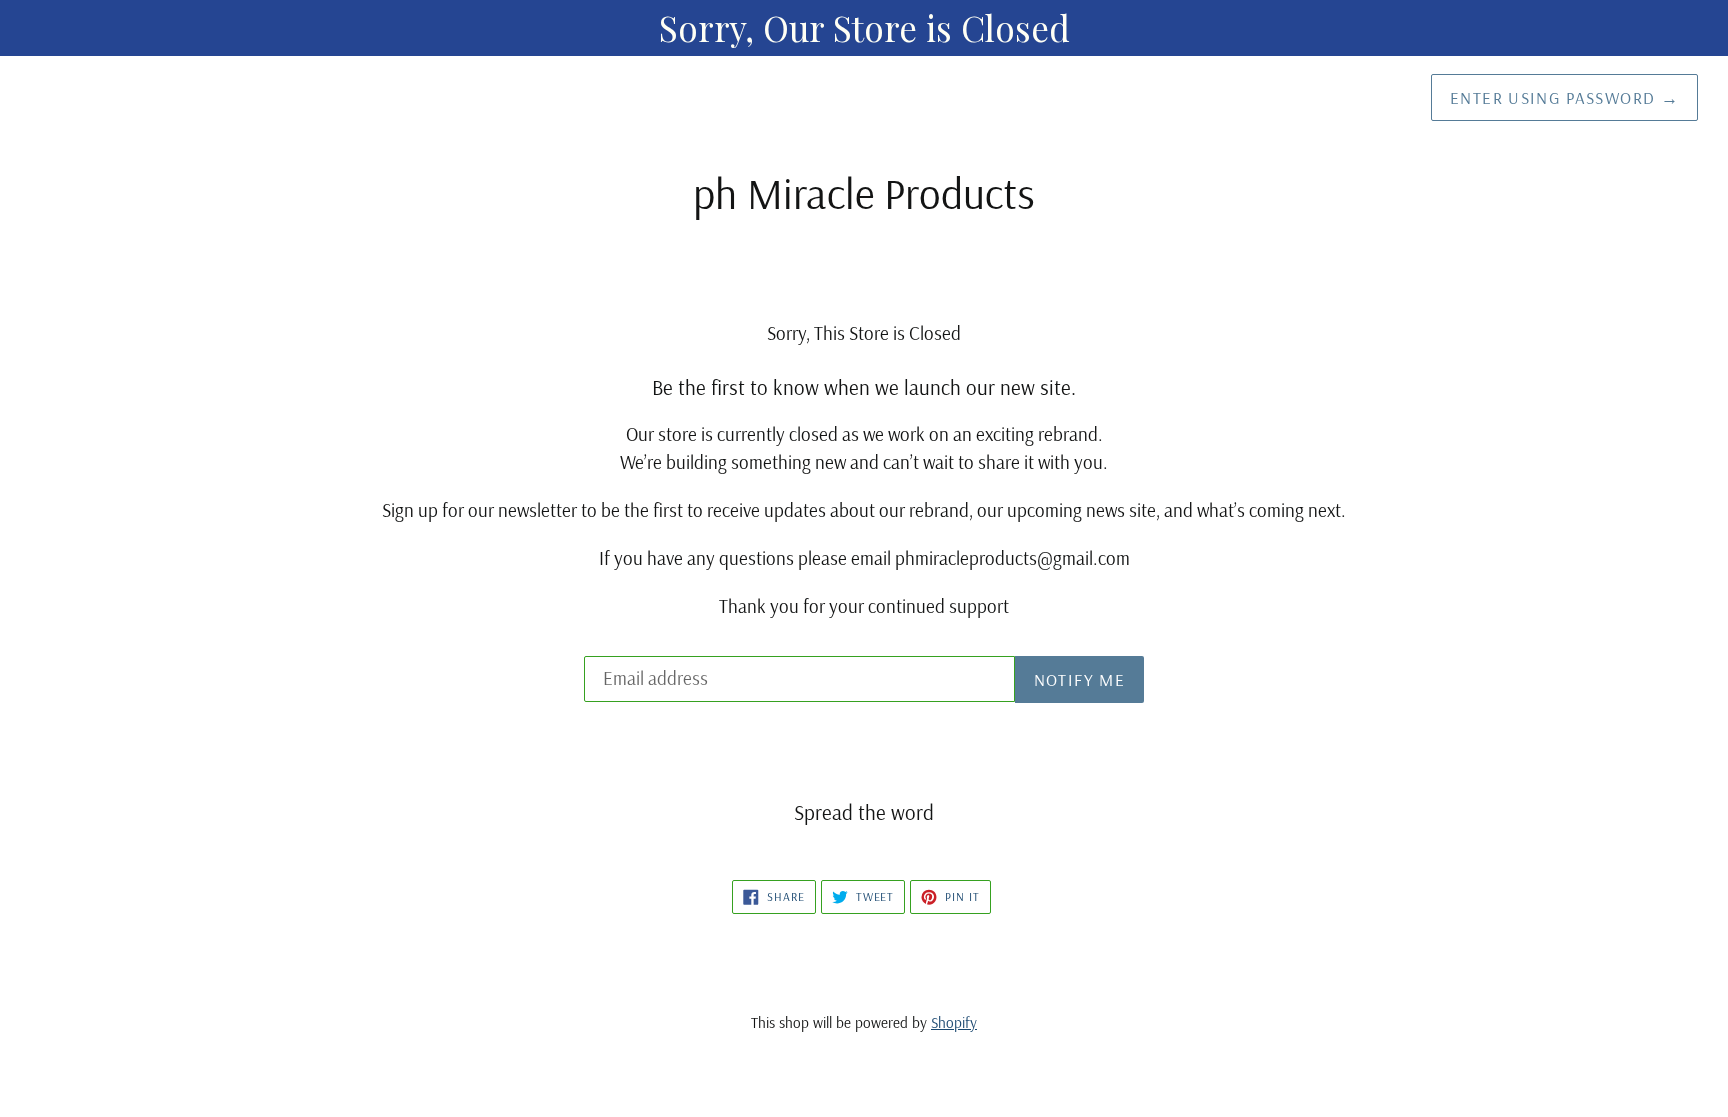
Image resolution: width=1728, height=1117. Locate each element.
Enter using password (1564, 97)
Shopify (954, 1022)
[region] (864, 28)
